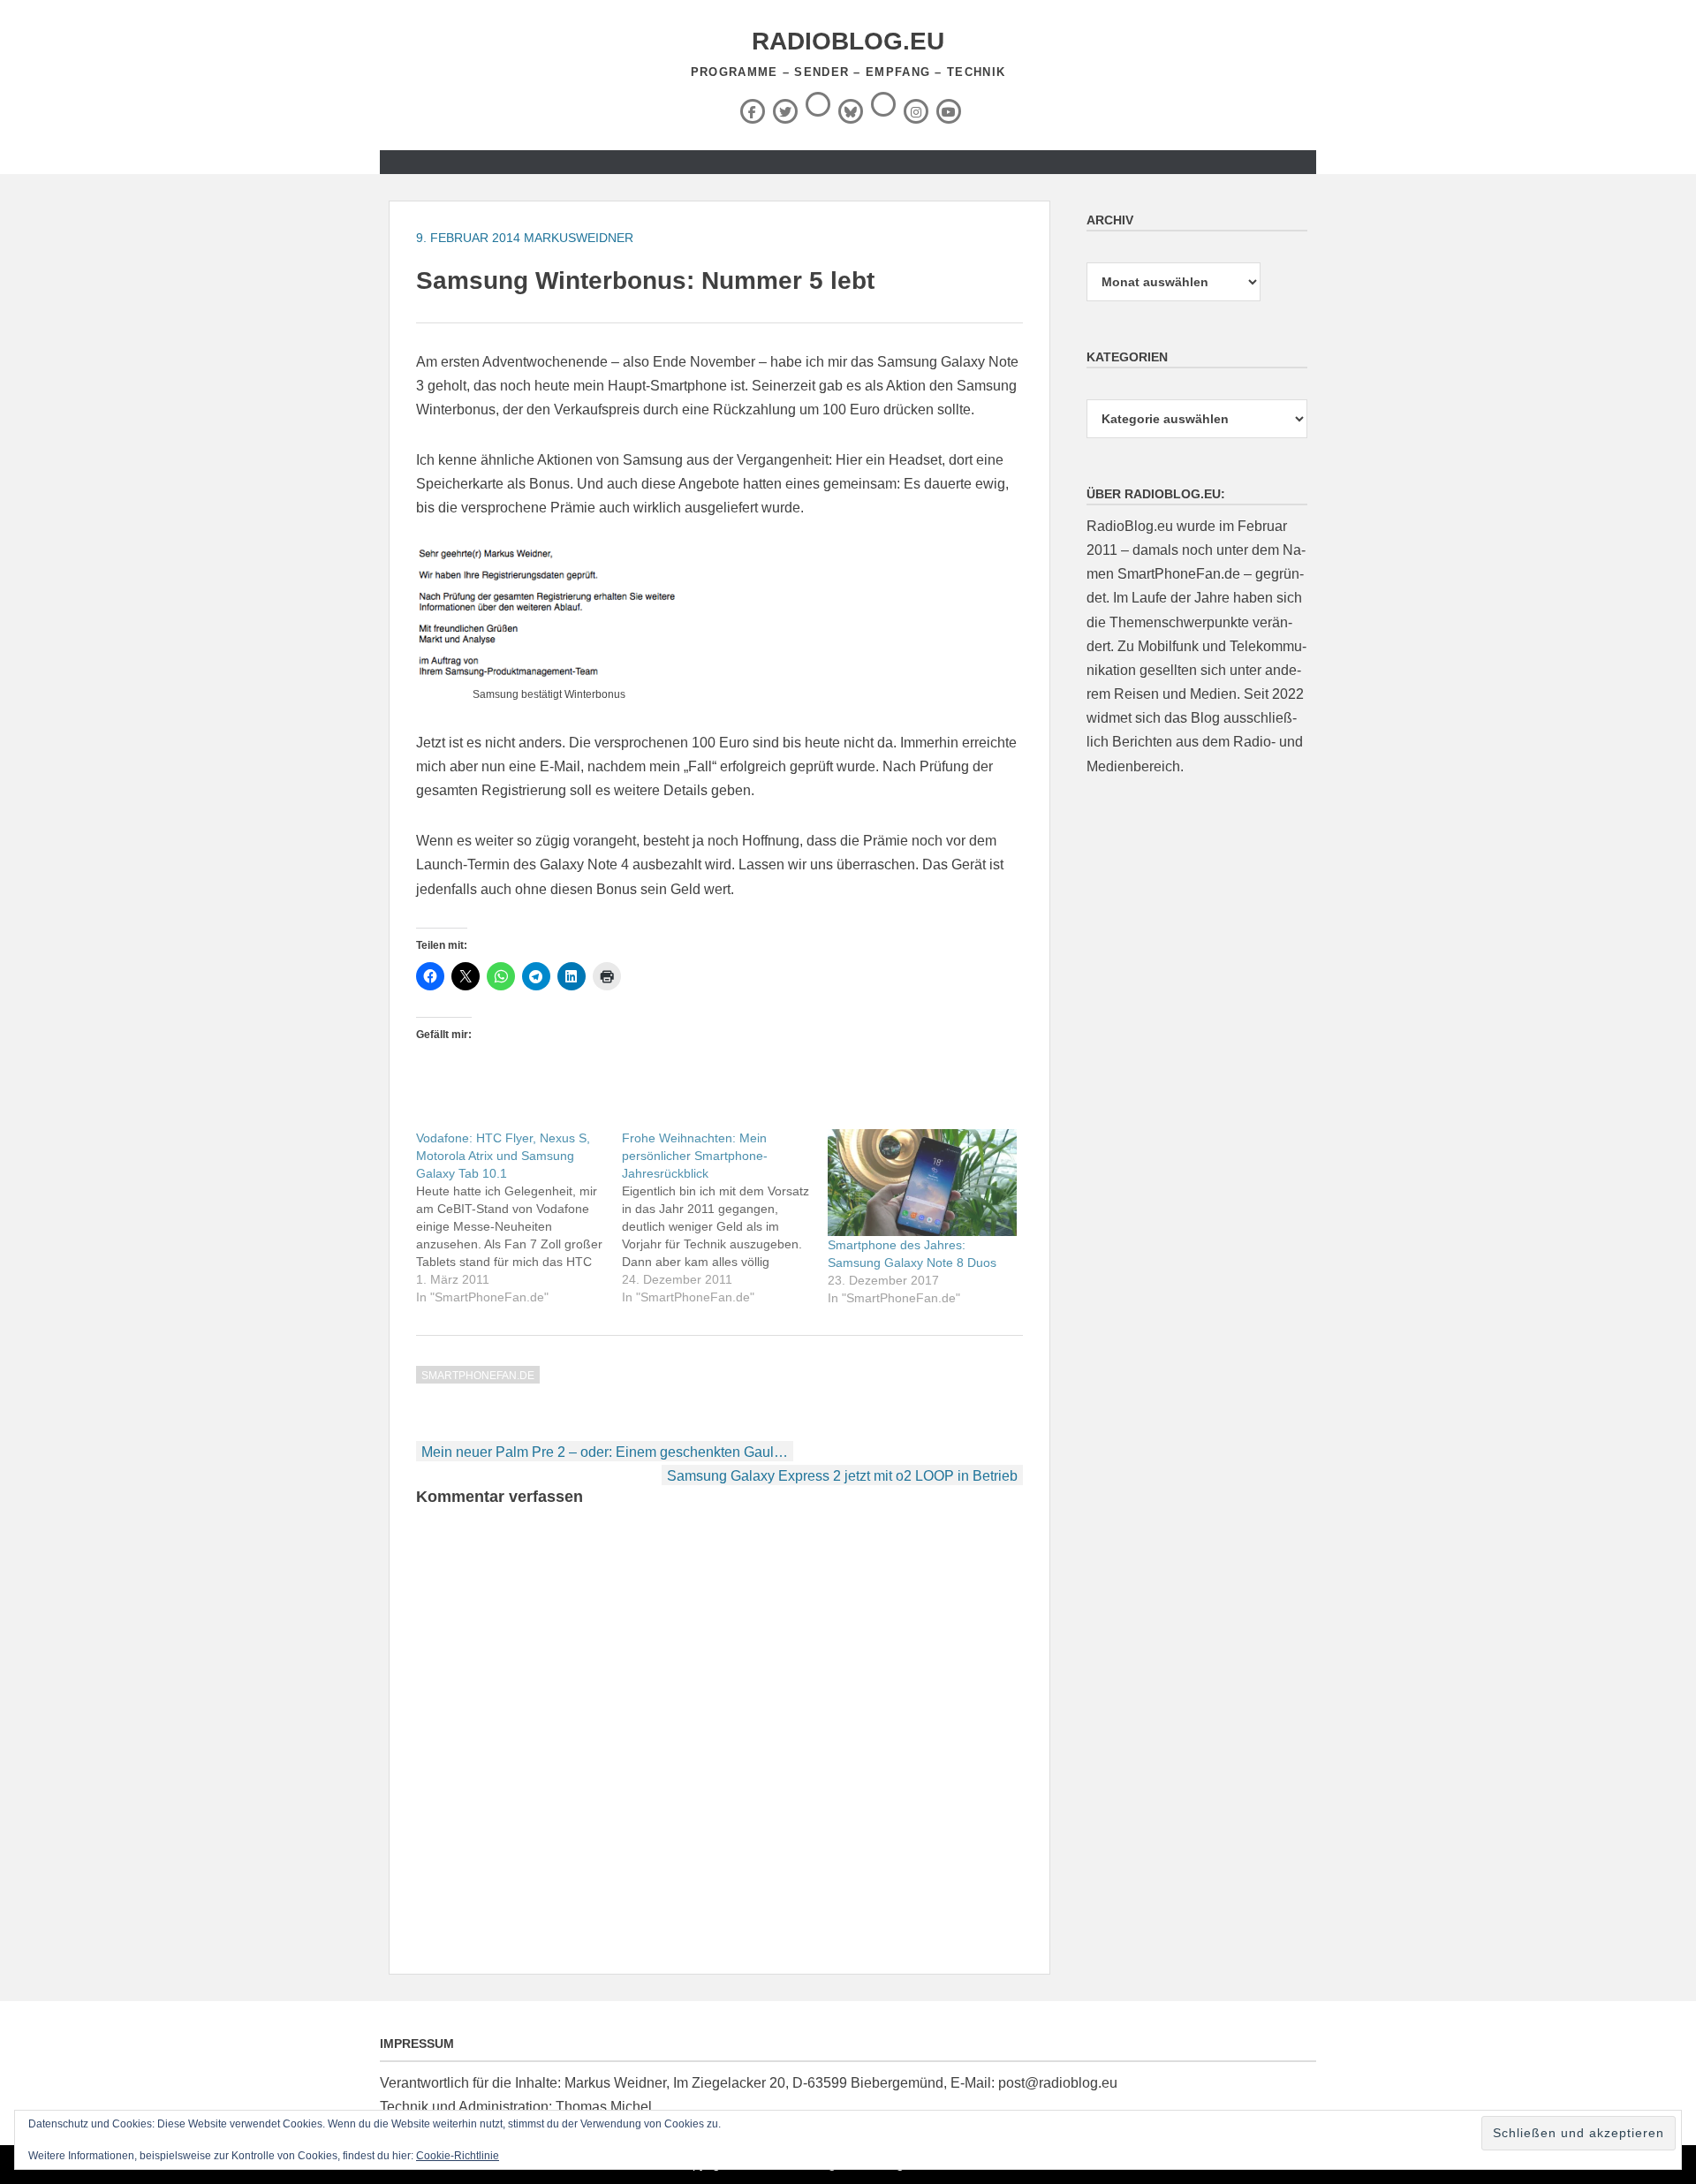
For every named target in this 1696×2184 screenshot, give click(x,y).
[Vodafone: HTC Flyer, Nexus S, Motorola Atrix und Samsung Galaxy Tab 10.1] (519, 1217)
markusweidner (579, 238)
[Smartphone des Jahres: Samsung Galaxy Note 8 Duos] (922, 1183)
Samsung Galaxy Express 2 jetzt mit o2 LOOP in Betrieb (842, 1476)
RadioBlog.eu (848, 41)
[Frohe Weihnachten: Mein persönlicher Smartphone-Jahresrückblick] (725, 1217)
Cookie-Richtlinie (458, 2156)
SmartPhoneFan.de (478, 1376)
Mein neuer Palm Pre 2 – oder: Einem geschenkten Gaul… (605, 1452)
